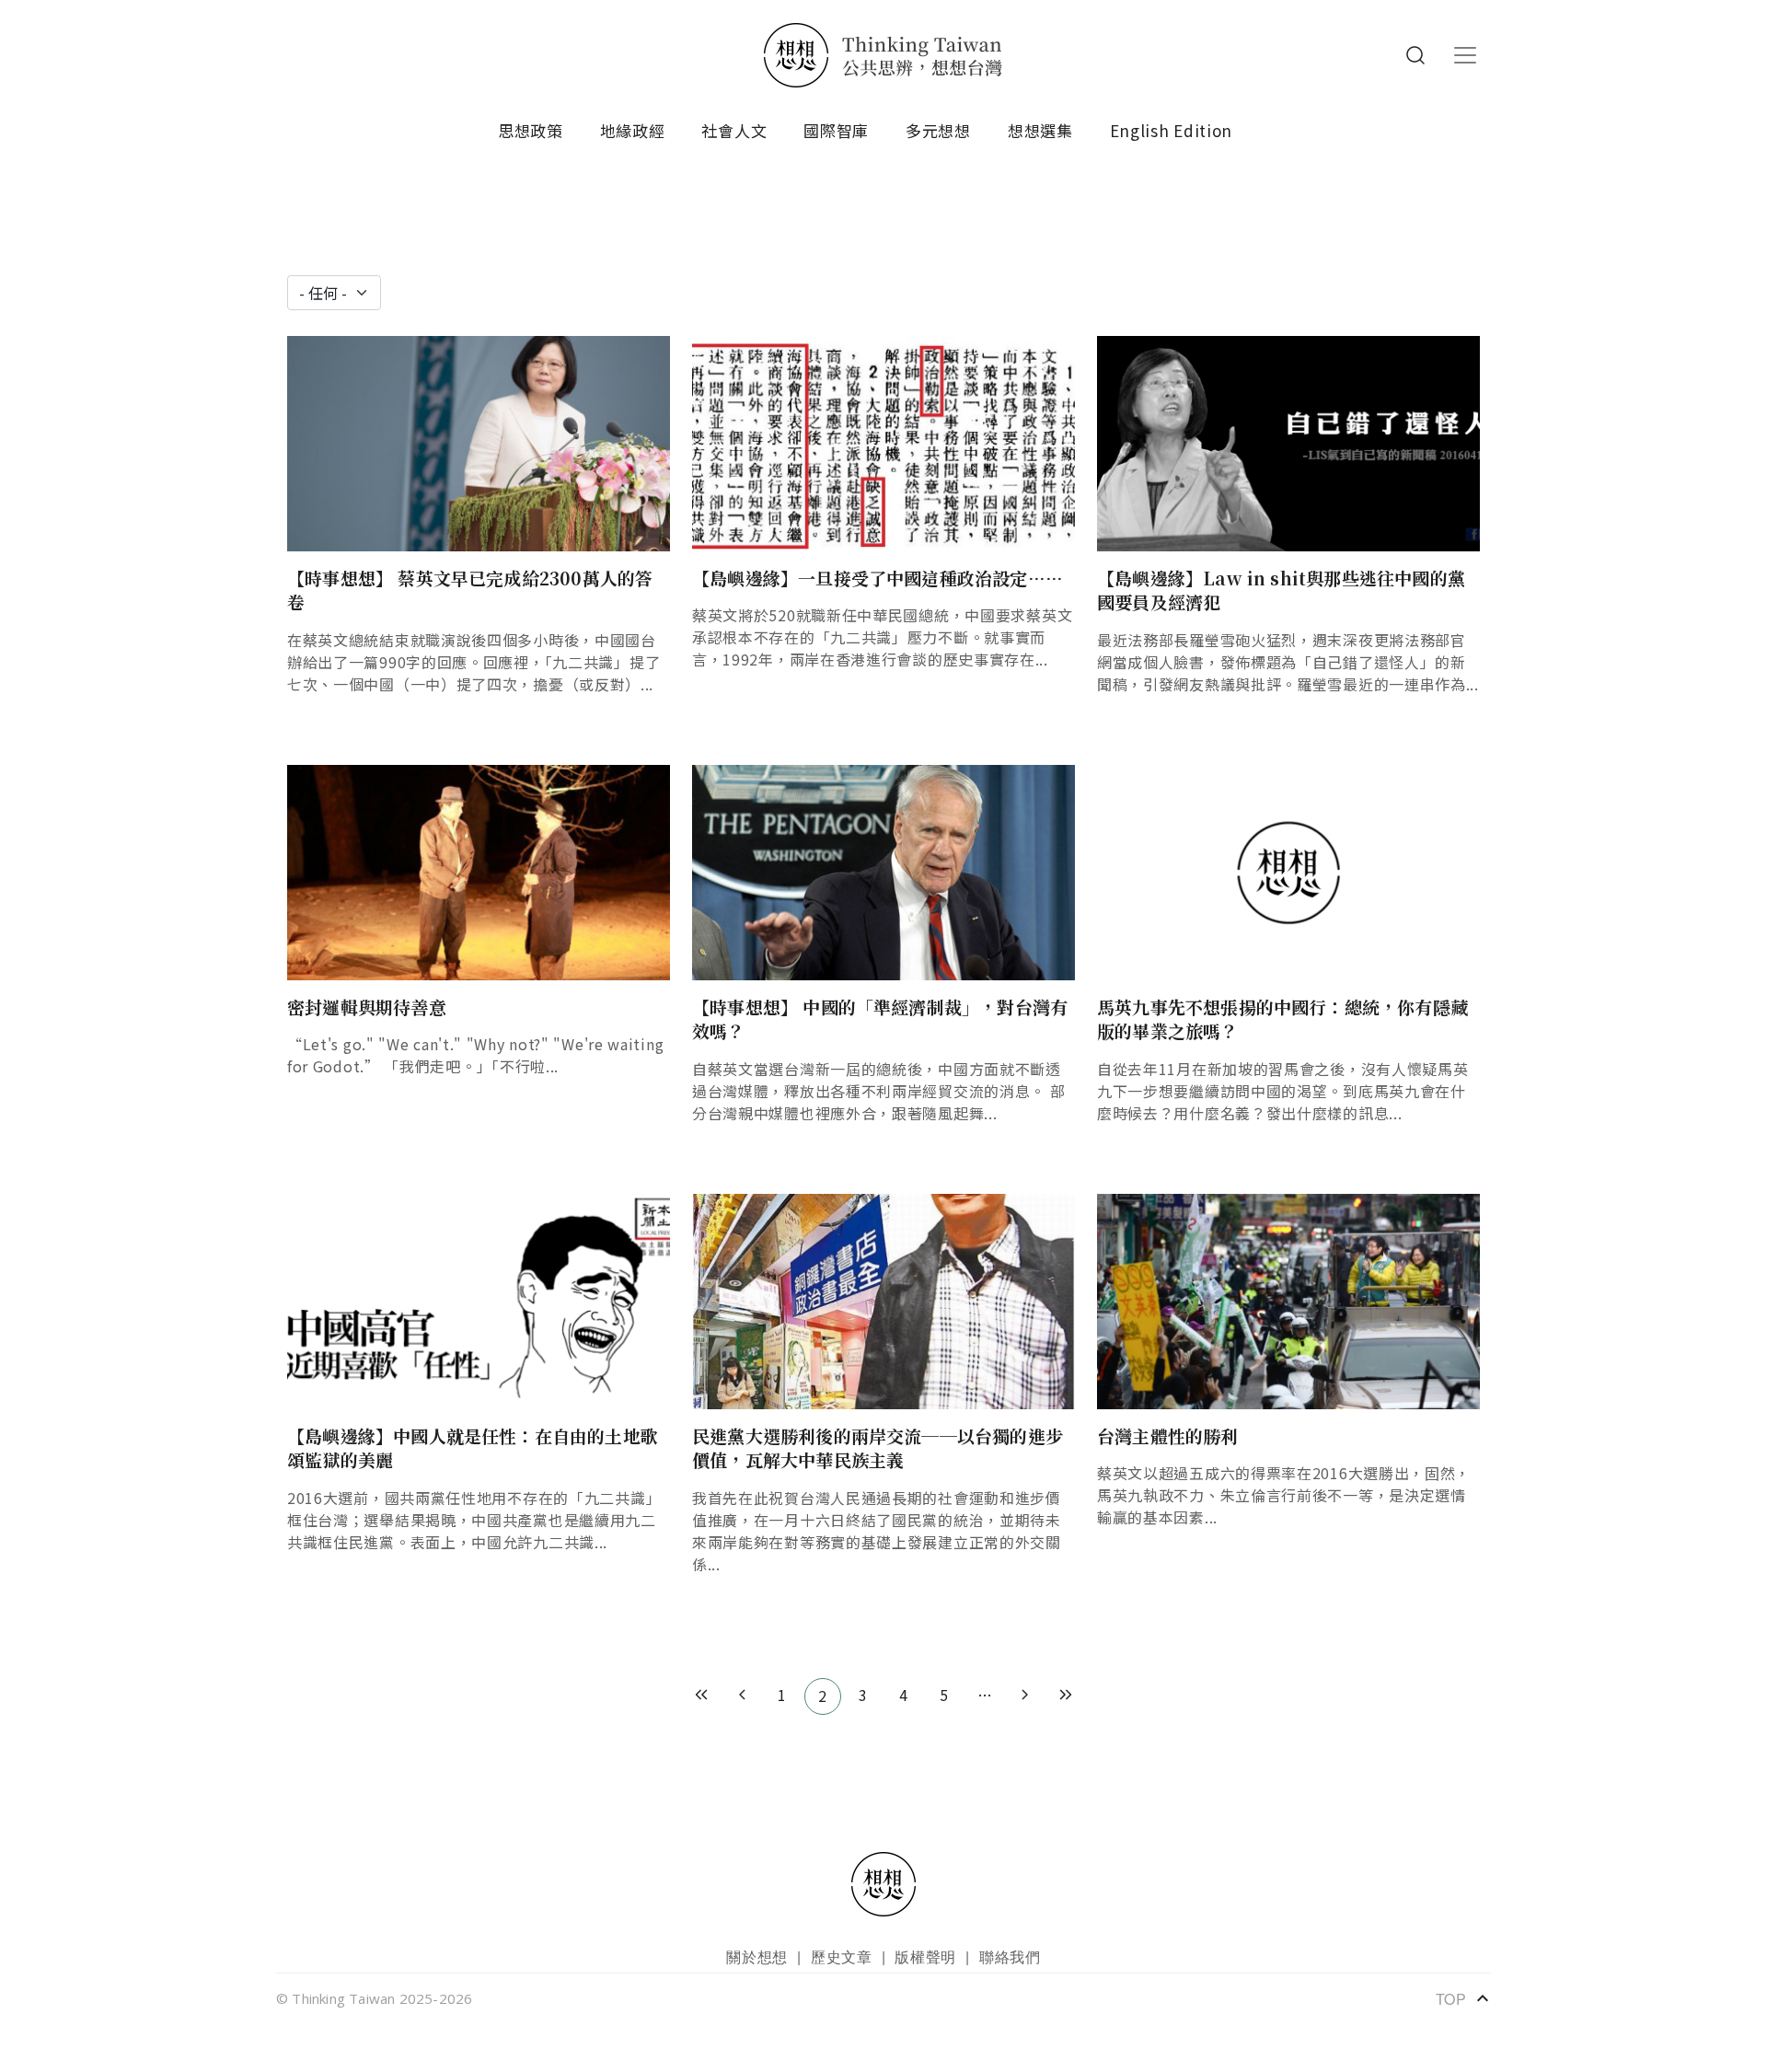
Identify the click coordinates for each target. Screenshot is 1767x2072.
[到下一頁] (1025, 1696)
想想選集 (1040, 130)
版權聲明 (925, 1956)
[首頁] (883, 55)
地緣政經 (633, 130)
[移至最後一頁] (1066, 1696)
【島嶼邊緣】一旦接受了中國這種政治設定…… (878, 578)
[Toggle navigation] (1465, 55)
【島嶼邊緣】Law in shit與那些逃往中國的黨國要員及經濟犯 (1281, 590)
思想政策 (531, 130)
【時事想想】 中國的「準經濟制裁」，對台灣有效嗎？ (880, 1019)
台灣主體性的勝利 (1168, 1435)
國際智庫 (836, 130)
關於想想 (757, 1956)
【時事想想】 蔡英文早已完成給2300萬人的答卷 (470, 590)
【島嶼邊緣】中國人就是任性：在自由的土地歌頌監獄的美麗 (473, 1448)
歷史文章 (842, 1956)
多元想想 (938, 130)
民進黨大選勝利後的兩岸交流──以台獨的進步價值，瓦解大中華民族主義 (878, 1448)
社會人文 (734, 130)
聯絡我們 (1010, 1956)
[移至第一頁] (701, 1696)
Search (1415, 55)
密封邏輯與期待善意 (367, 1007)
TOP (1463, 1998)
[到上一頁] (742, 1696)
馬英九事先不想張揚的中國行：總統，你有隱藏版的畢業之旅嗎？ (1282, 1019)
